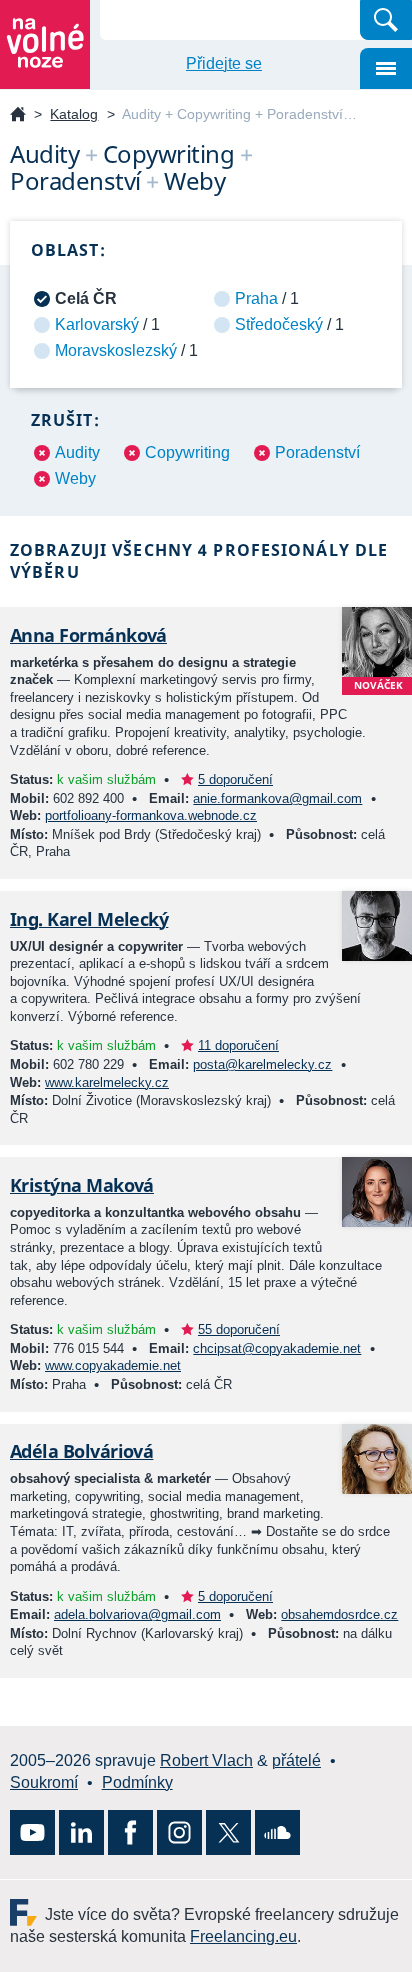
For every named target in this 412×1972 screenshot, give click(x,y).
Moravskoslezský (116, 350)
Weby (75, 478)
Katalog (74, 114)
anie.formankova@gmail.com (277, 798)
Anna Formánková (88, 635)
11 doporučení (238, 1045)
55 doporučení (239, 1329)
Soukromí (44, 1782)
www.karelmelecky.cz (107, 1082)
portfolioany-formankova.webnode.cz (151, 815)
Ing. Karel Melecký (89, 919)
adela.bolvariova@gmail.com (137, 1614)
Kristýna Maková (82, 1185)
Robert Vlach (206, 1760)
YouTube (32, 1832)
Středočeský (279, 324)
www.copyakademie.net (113, 1365)
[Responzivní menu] (386, 68)
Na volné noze (18, 115)
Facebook (130, 1832)
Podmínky (137, 1782)
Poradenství (317, 452)
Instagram (179, 1832)
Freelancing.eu (27, 1912)
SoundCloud (277, 1832)
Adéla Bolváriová (81, 1451)
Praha (256, 298)
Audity (77, 452)
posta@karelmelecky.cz (262, 1064)
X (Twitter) (228, 1832)
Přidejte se (224, 63)
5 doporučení (235, 779)
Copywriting (187, 452)
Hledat (386, 20)
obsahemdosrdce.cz (339, 1614)
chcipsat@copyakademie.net (277, 1348)
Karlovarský (97, 324)
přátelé (296, 1760)
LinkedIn (81, 1832)
